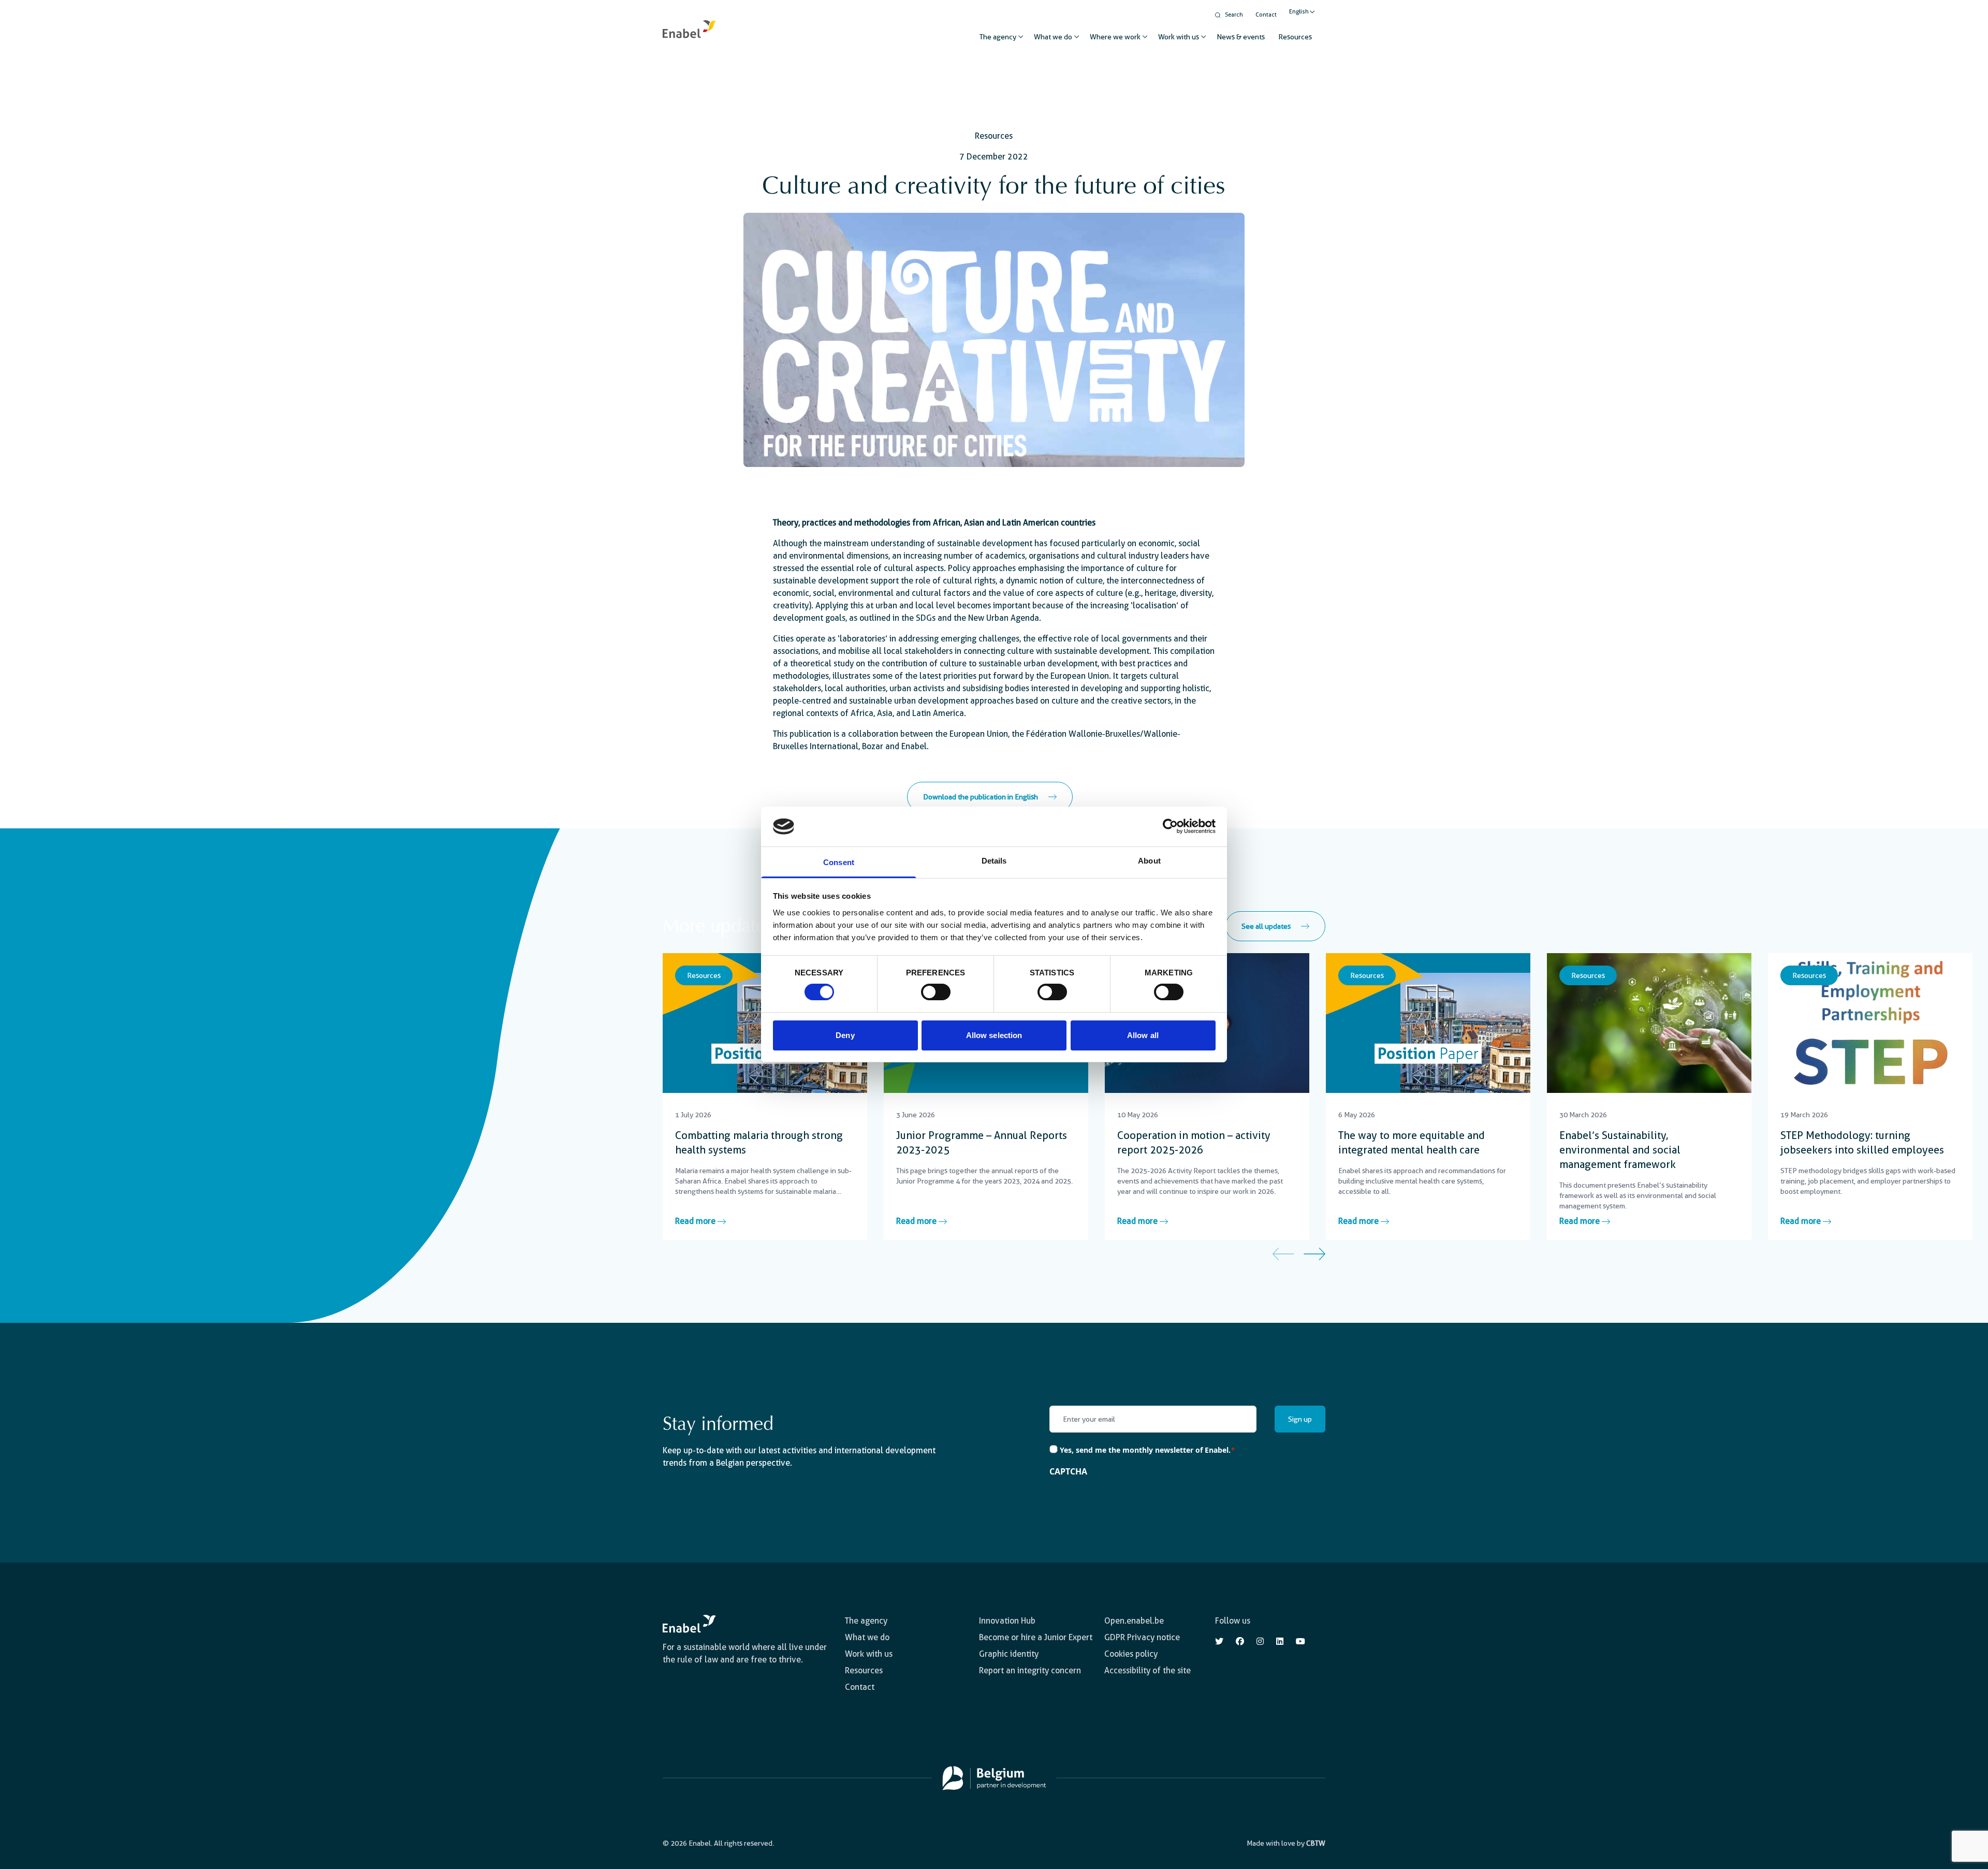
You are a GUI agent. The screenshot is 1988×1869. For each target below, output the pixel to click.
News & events (1241, 37)
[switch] (936, 992)
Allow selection (994, 1035)
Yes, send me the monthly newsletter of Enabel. (1148, 1450)
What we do (1053, 37)
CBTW (1316, 1843)
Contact (1266, 15)
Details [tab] (994, 861)
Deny (845, 1035)
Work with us (1179, 37)
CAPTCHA (1068, 1471)
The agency (998, 37)
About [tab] (1149, 861)
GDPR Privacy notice (1142, 1637)
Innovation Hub (1007, 1621)
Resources (1295, 37)
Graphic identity (1009, 1654)
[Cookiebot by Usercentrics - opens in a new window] (1170, 826)
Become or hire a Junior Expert (1036, 1637)
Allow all (1143, 1035)
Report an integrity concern (1030, 1670)
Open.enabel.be (1134, 1621)
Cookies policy (1131, 1654)
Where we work (1115, 37)
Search (1234, 15)
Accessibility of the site (1148, 1670)
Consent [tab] (839, 862)
